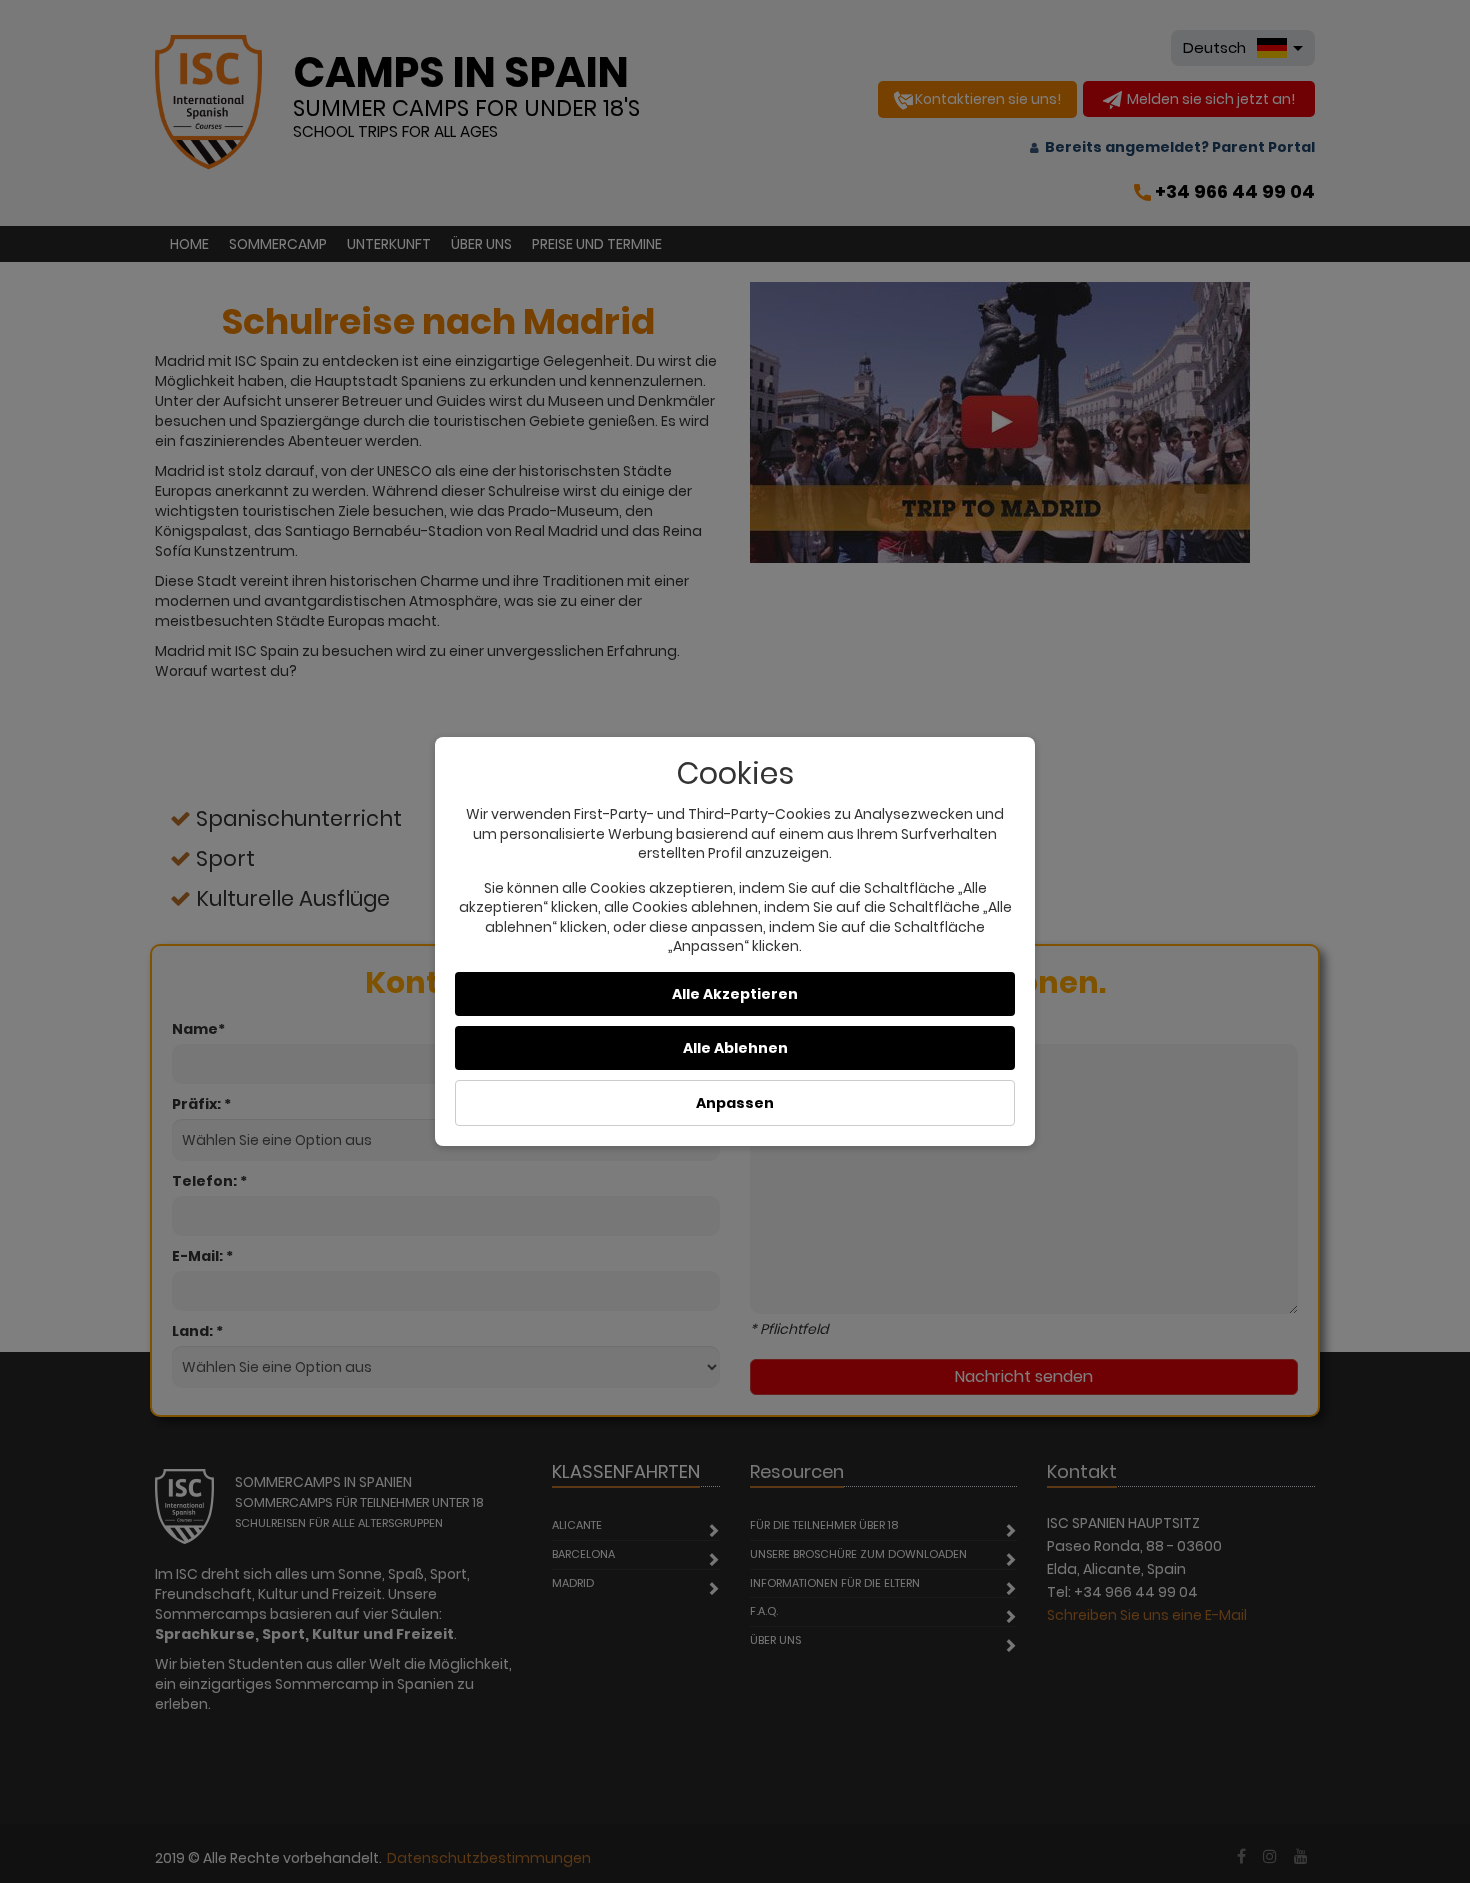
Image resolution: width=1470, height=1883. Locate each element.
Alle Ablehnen (735, 1048)
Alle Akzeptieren (735, 994)
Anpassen (735, 1103)
